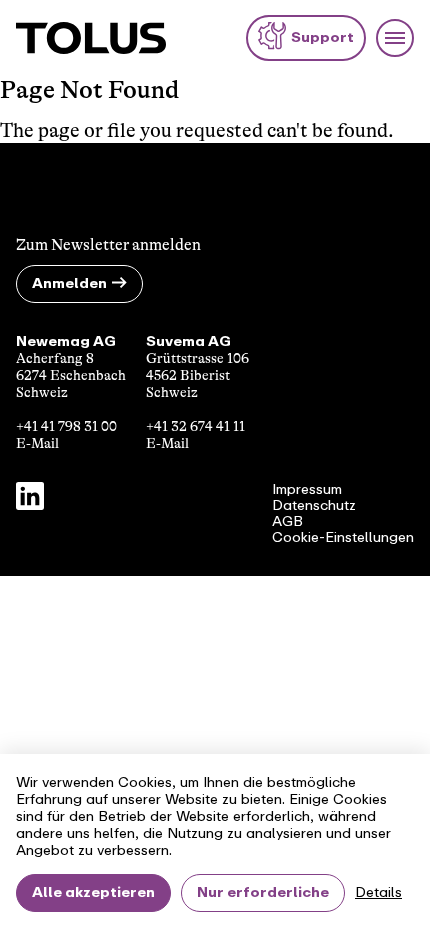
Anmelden (69, 283)
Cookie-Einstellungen (343, 538)
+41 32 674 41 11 (195, 426)
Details (378, 893)
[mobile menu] (395, 38)
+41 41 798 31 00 (66, 426)
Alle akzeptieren (93, 892)
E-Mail (37, 443)
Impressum (307, 490)
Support (322, 37)
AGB (287, 522)
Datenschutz (314, 506)
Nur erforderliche (263, 892)
